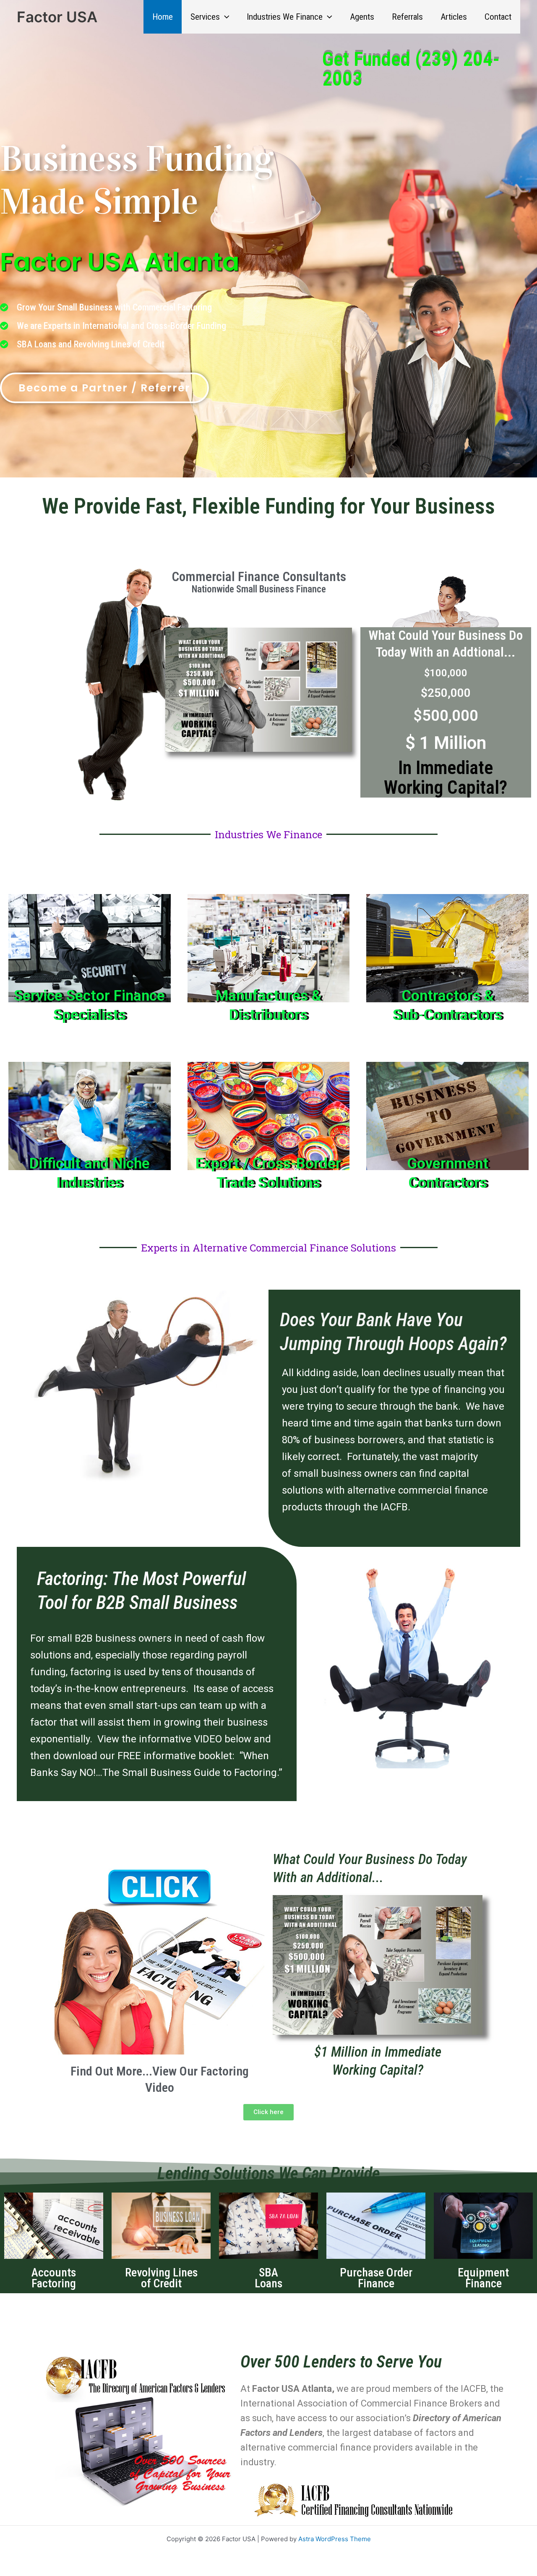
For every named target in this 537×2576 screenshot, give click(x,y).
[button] (225, 17)
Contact (498, 17)
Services (205, 17)
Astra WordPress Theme (335, 2539)
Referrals (407, 17)
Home (163, 17)
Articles (454, 17)
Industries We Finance (285, 17)
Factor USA (57, 17)
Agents (362, 17)
